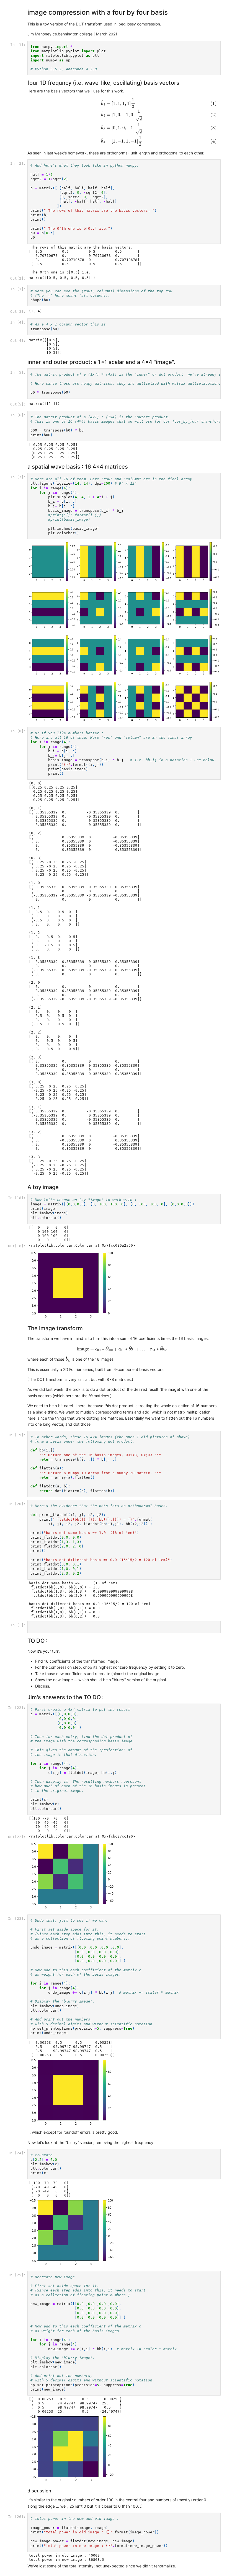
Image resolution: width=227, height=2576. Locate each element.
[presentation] (122, 122)
